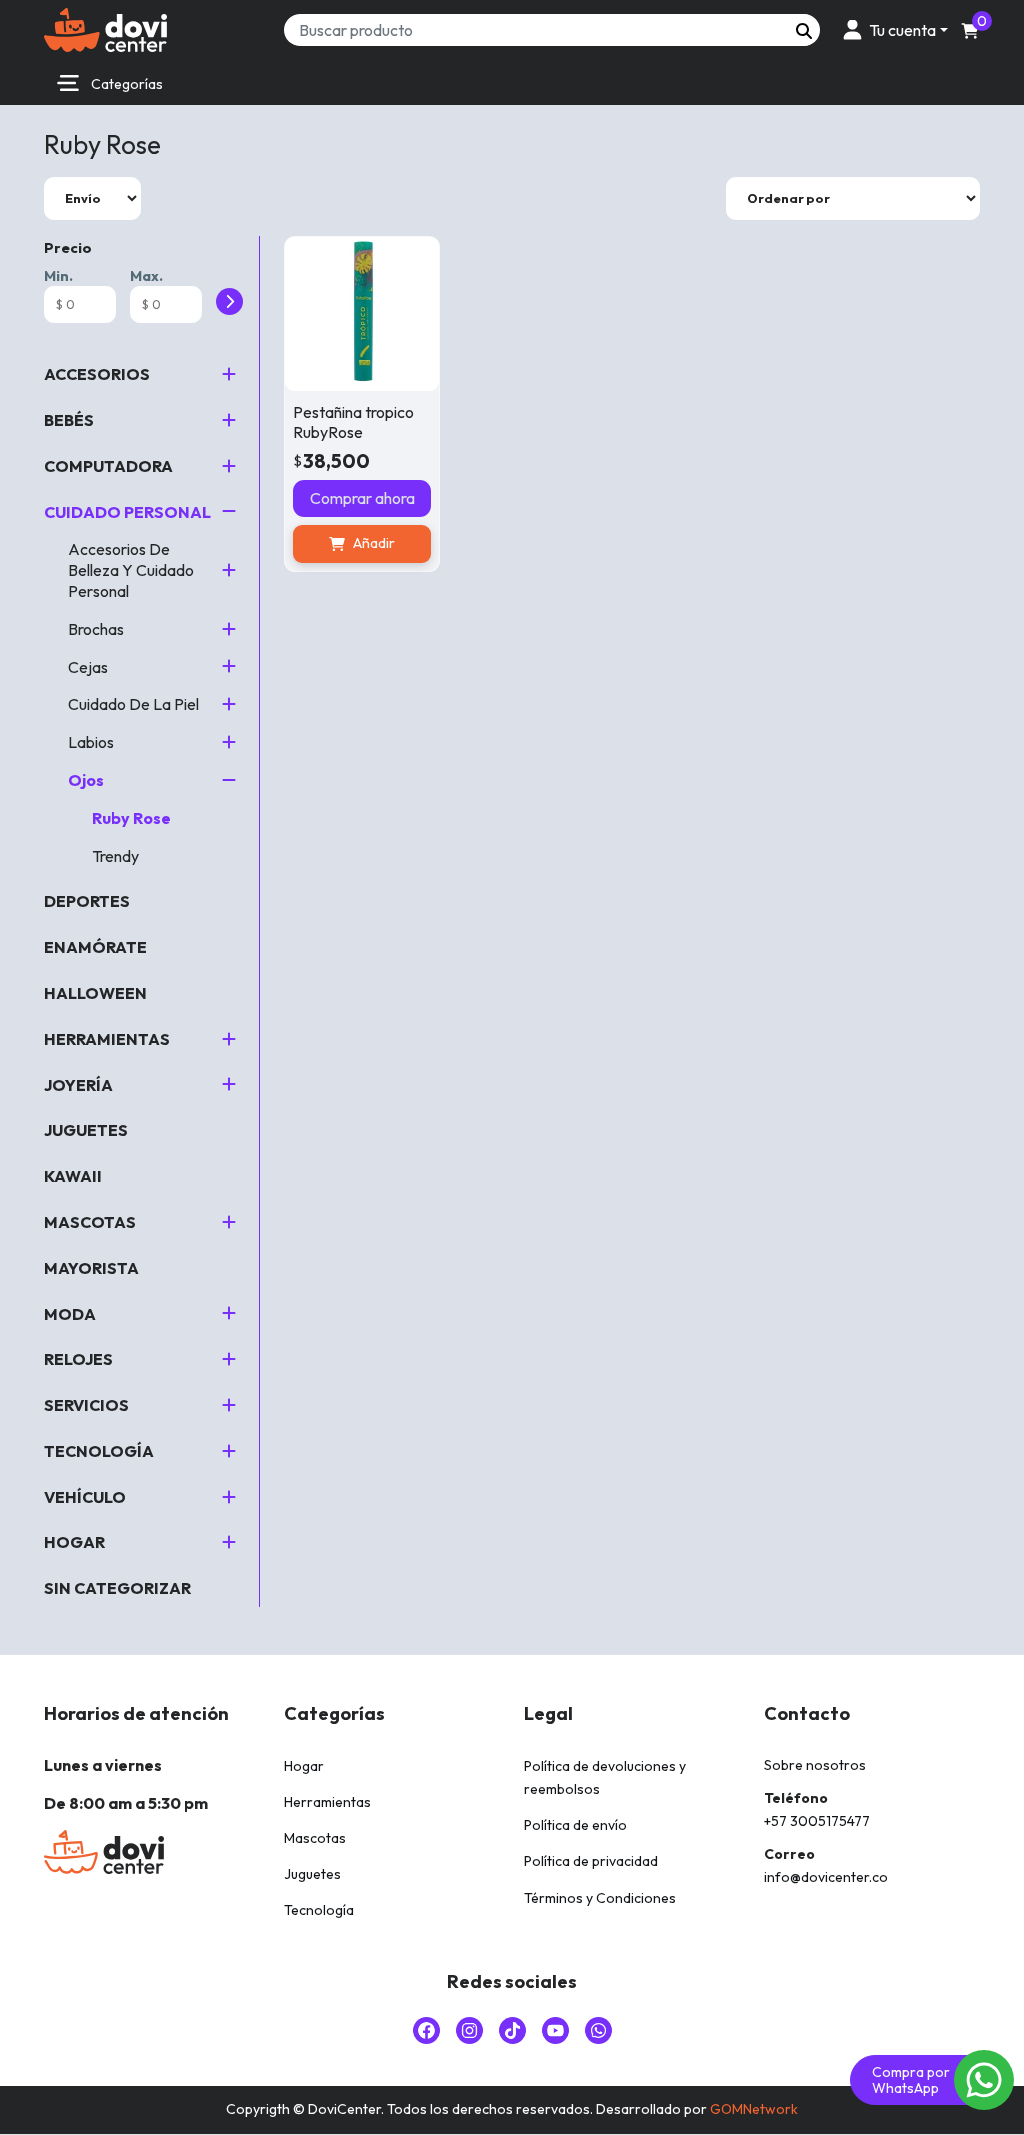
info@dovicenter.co (826, 1877)
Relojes (78, 1359)
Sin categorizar (117, 1588)
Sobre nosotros (815, 1765)
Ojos (86, 780)
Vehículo (85, 1497)
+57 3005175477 (817, 1821)
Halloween (95, 993)
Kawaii (73, 1176)
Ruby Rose (131, 818)
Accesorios (97, 374)
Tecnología (99, 1451)
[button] (892, 29)
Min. (58, 276)
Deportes (87, 901)
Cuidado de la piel (133, 704)
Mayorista (91, 1268)
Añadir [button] (374, 543)
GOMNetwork (754, 2109)
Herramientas (107, 1039)
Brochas (96, 629)
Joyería (78, 1085)
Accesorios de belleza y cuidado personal (131, 570)
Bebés (69, 420)
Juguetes (86, 1130)
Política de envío (575, 1825)
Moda (70, 1314)
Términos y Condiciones (600, 1898)
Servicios (86, 1405)
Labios (91, 742)
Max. (146, 276)
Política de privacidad (591, 1861)
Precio (68, 248)
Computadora (108, 466)
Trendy (115, 856)
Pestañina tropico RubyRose (353, 421)
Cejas (88, 667)
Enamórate (95, 947)
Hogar (74, 1542)
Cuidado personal (127, 512)
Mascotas (90, 1222)
